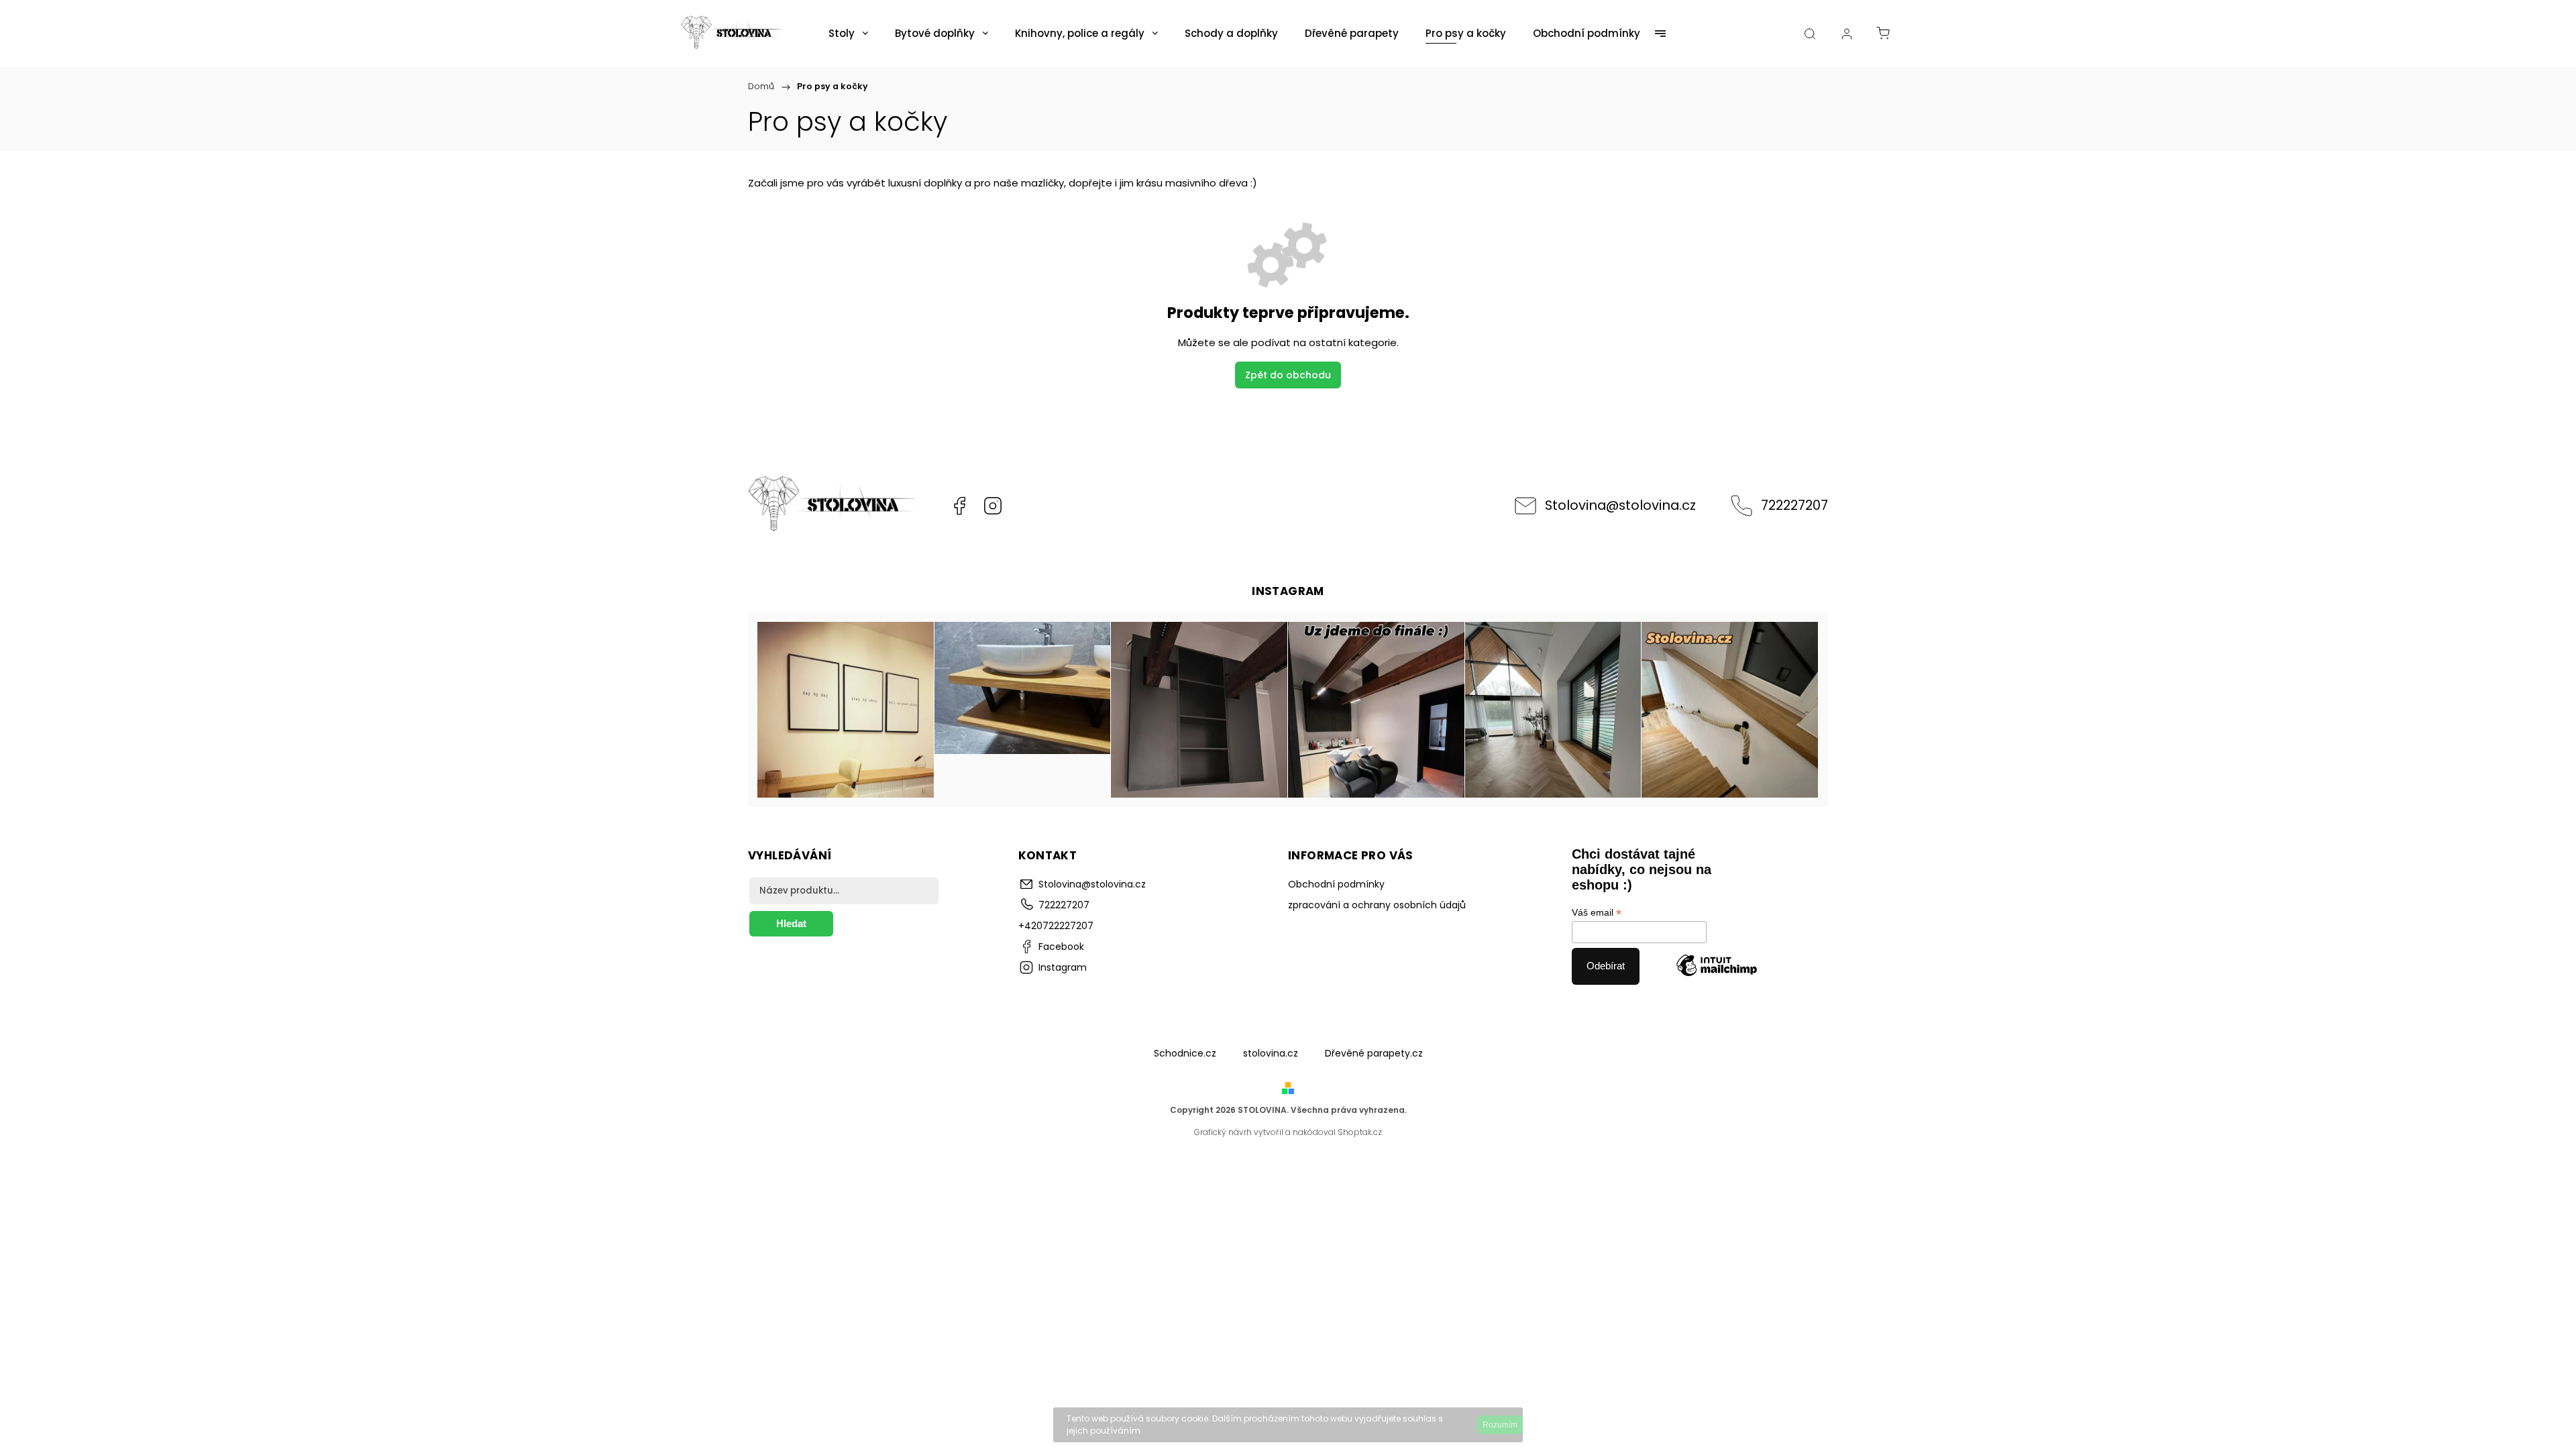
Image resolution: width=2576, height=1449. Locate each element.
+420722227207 (1056, 926)
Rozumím (1500, 1425)
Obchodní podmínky (1336, 884)
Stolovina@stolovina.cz (1620, 505)
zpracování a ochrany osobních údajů (1377, 905)
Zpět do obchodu (1288, 375)
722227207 (1794, 505)
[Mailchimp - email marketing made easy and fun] (1717, 966)
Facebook (959, 506)
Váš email (1597, 913)
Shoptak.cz (1360, 1132)
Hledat (791, 923)
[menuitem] (848, 34)
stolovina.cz (1271, 1053)
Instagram (993, 506)
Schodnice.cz (1185, 1053)
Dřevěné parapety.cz (1374, 1053)
